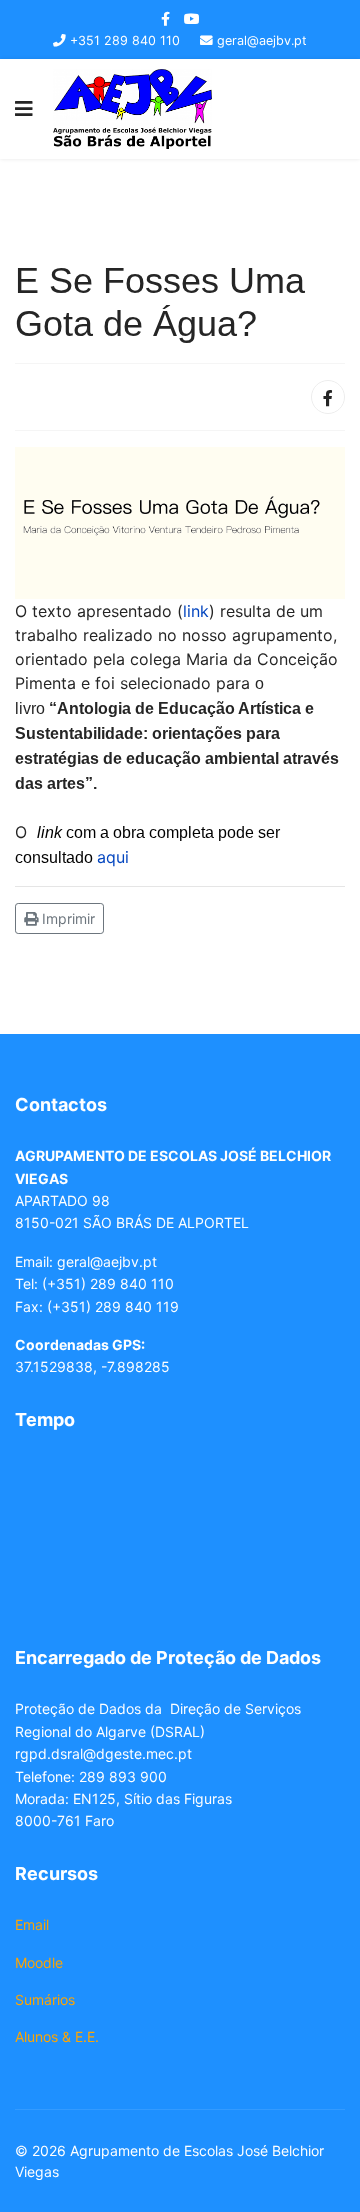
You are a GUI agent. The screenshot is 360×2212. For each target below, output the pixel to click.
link (196, 611)
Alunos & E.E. (57, 2036)
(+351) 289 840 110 (108, 1283)
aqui (115, 857)
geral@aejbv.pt (262, 40)
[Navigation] (24, 109)
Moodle (39, 1962)
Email (32, 1924)
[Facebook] (328, 397)
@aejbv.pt (123, 1261)
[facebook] (165, 18)
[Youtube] (192, 18)
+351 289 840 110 (125, 40)
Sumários (45, 1999)
